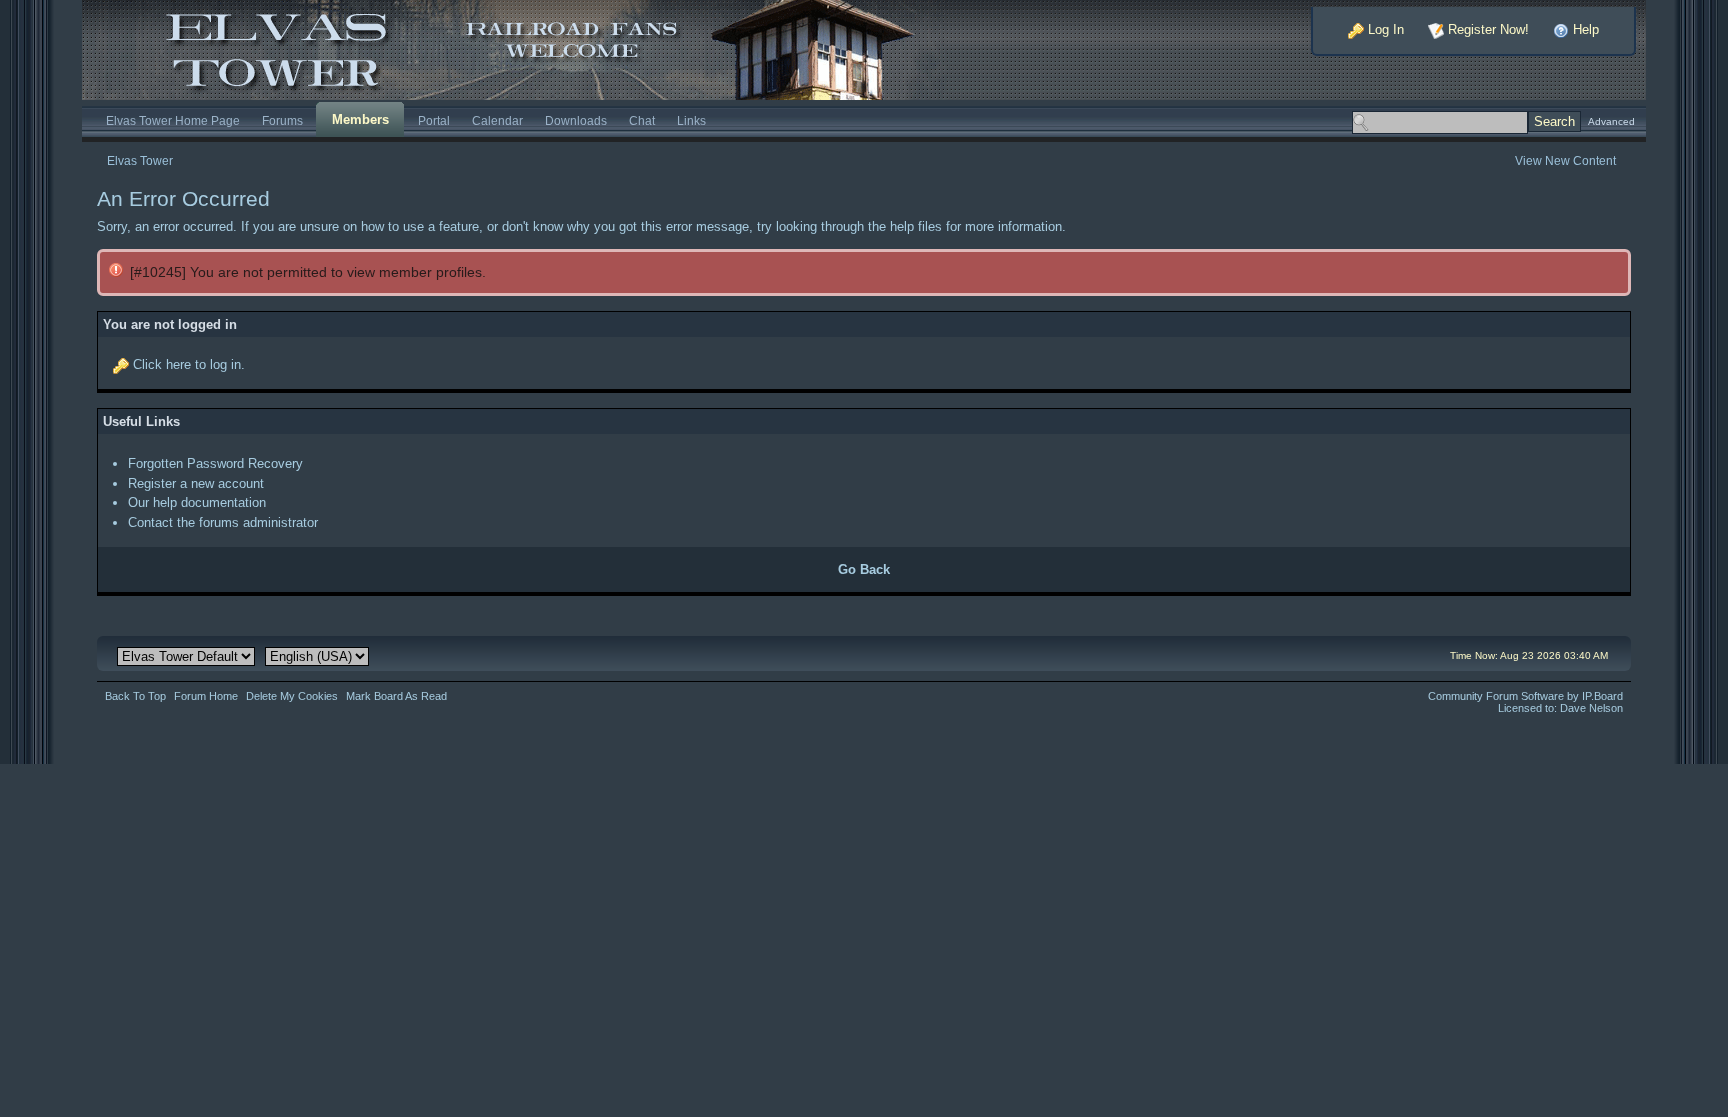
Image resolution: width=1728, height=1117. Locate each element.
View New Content (1565, 160)
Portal (434, 120)
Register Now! (1486, 29)
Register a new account (196, 483)
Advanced (1611, 121)
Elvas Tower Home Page (173, 120)
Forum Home (206, 696)
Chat (642, 120)
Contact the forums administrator (223, 522)
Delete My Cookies (292, 696)
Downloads (576, 120)
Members (360, 119)
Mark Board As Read (396, 696)
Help (1584, 29)
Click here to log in (187, 364)
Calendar (497, 120)
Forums (282, 120)
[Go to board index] (516, 48)
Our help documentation (197, 502)
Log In (1384, 29)
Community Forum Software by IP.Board (1525, 696)
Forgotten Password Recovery (215, 463)
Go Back (864, 569)
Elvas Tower (140, 160)
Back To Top (135, 696)
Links (691, 120)
